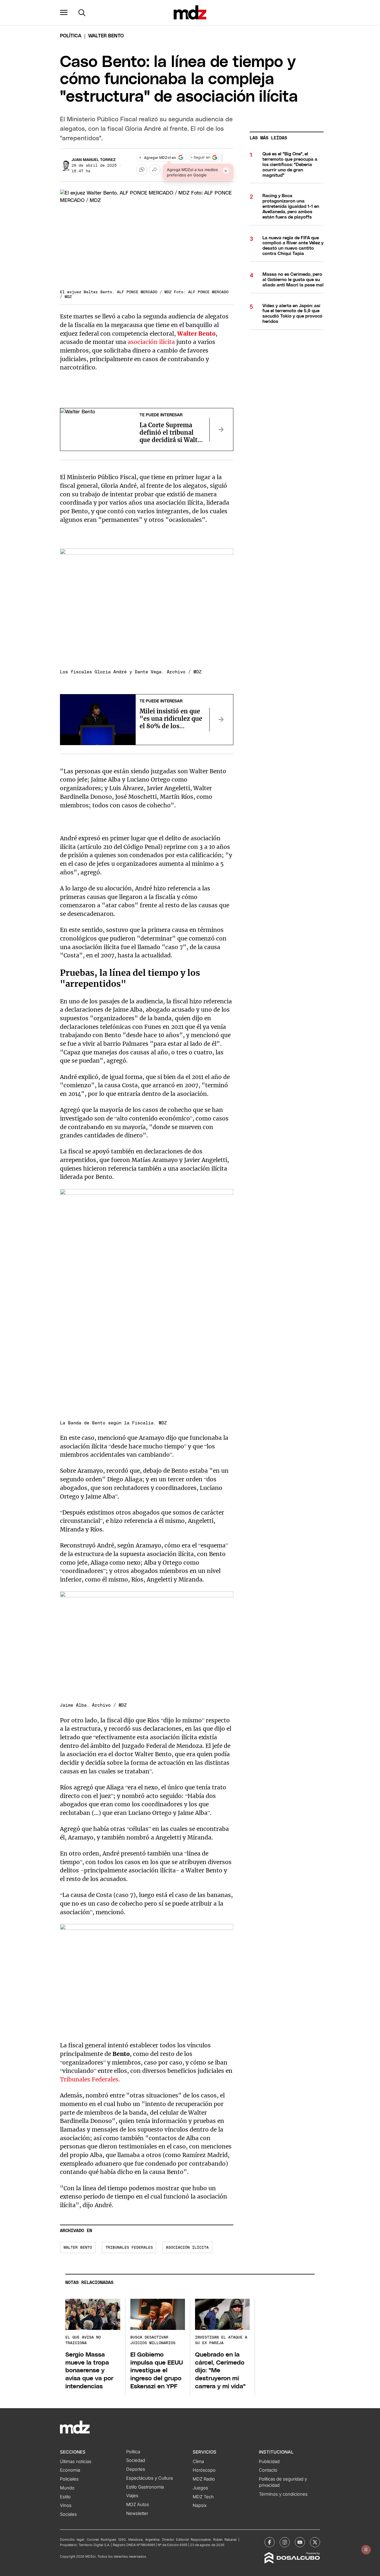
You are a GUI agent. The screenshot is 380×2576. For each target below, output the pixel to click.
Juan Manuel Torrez (94, 160)
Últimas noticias (76, 2462)
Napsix (200, 2505)
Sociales (68, 2514)
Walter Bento (78, 2248)
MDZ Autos (138, 2505)
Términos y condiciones (283, 2494)
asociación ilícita (151, 342)
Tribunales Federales (129, 2248)
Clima (198, 2462)
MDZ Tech (203, 2497)
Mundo (67, 2488)
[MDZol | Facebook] (270, 2542)
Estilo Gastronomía (145, 2487)
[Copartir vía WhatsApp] (142, 170)
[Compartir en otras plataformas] (155, 170)
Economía (70, 2470)
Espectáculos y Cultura (149, 2478)
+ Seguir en (200, 158)
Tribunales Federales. (91, 2079)
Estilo (65, 2497)
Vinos (66, 2505)
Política (71, 36)
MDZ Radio (204, 2479)
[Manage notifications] (366, 2550)
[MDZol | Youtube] (300, 2542)
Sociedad (136, 2460)
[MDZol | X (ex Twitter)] (315, 2542)
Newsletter (137, 2513)
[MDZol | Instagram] (285, 2542)
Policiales (69, 2479)
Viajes (132, 2496)
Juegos (200, 2488)
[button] (64, 12)
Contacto (268, 2470)
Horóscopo (204, 2470)
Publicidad (269, 2462)
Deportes (136, 2469)
